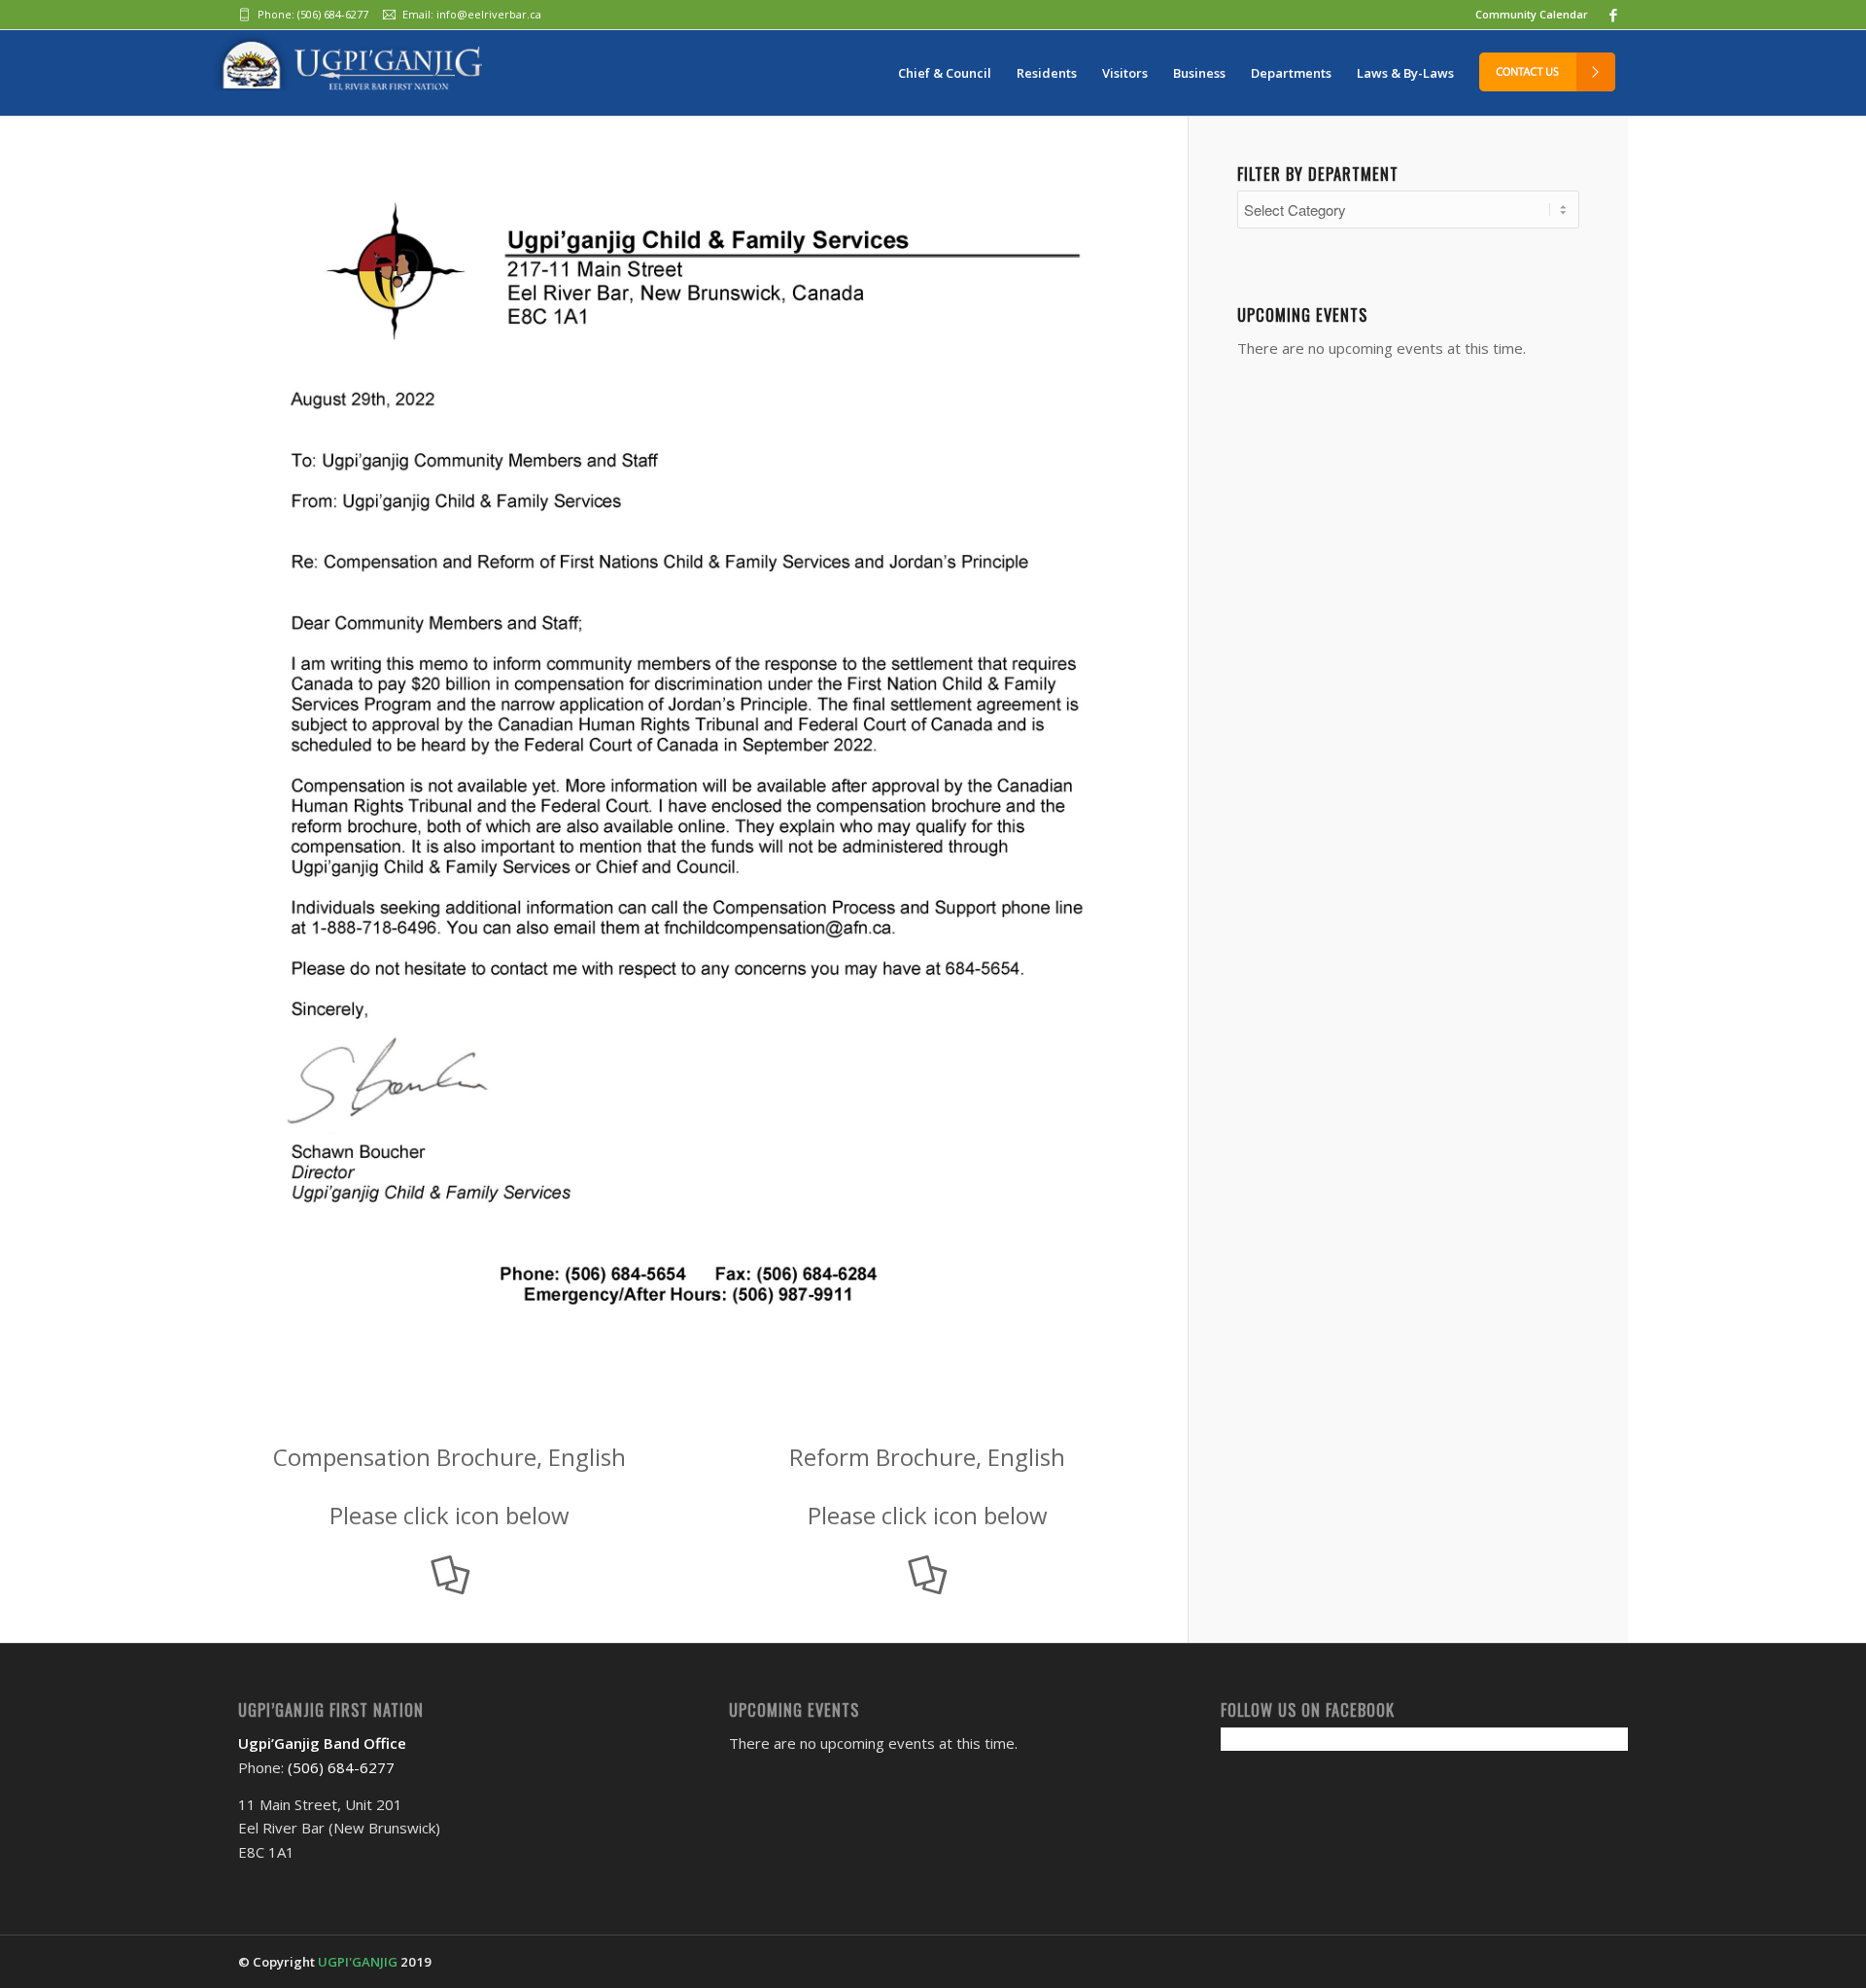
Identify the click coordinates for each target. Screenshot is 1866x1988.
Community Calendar (1532, 14)
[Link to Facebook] (1613, 15)
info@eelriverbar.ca (489, 14)
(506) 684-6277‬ (333, 14)
